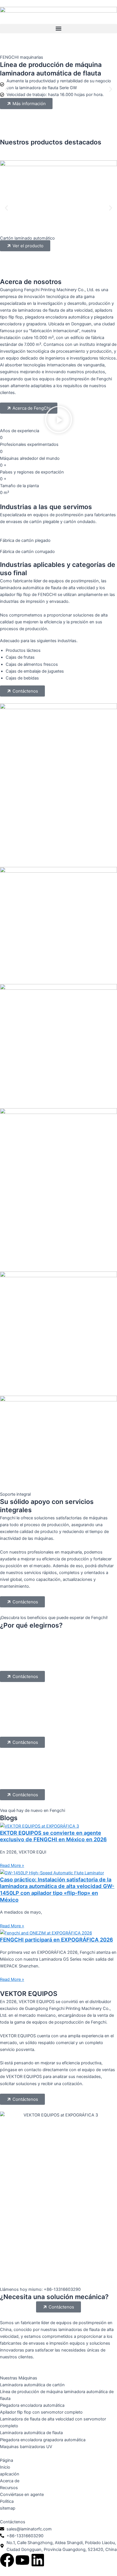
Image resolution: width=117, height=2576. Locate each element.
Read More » (12, 1865)
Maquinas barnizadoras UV (26, 2447)
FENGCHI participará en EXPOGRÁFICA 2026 (57, 1940)
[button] (58, 29)
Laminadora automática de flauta (31, 2433)
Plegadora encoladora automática (32, 2405)
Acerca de (10, 2481)
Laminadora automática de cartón (32, 2385)
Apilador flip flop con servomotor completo (41, 2412)
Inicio (5, 2467)
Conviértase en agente (22, 2495)
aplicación (10, 2474)
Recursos (9, 2488)
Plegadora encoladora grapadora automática (43, 2440)
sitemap (8, 2508)
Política (7, 2501)
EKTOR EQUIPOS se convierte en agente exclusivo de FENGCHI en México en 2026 (53, 1836)
